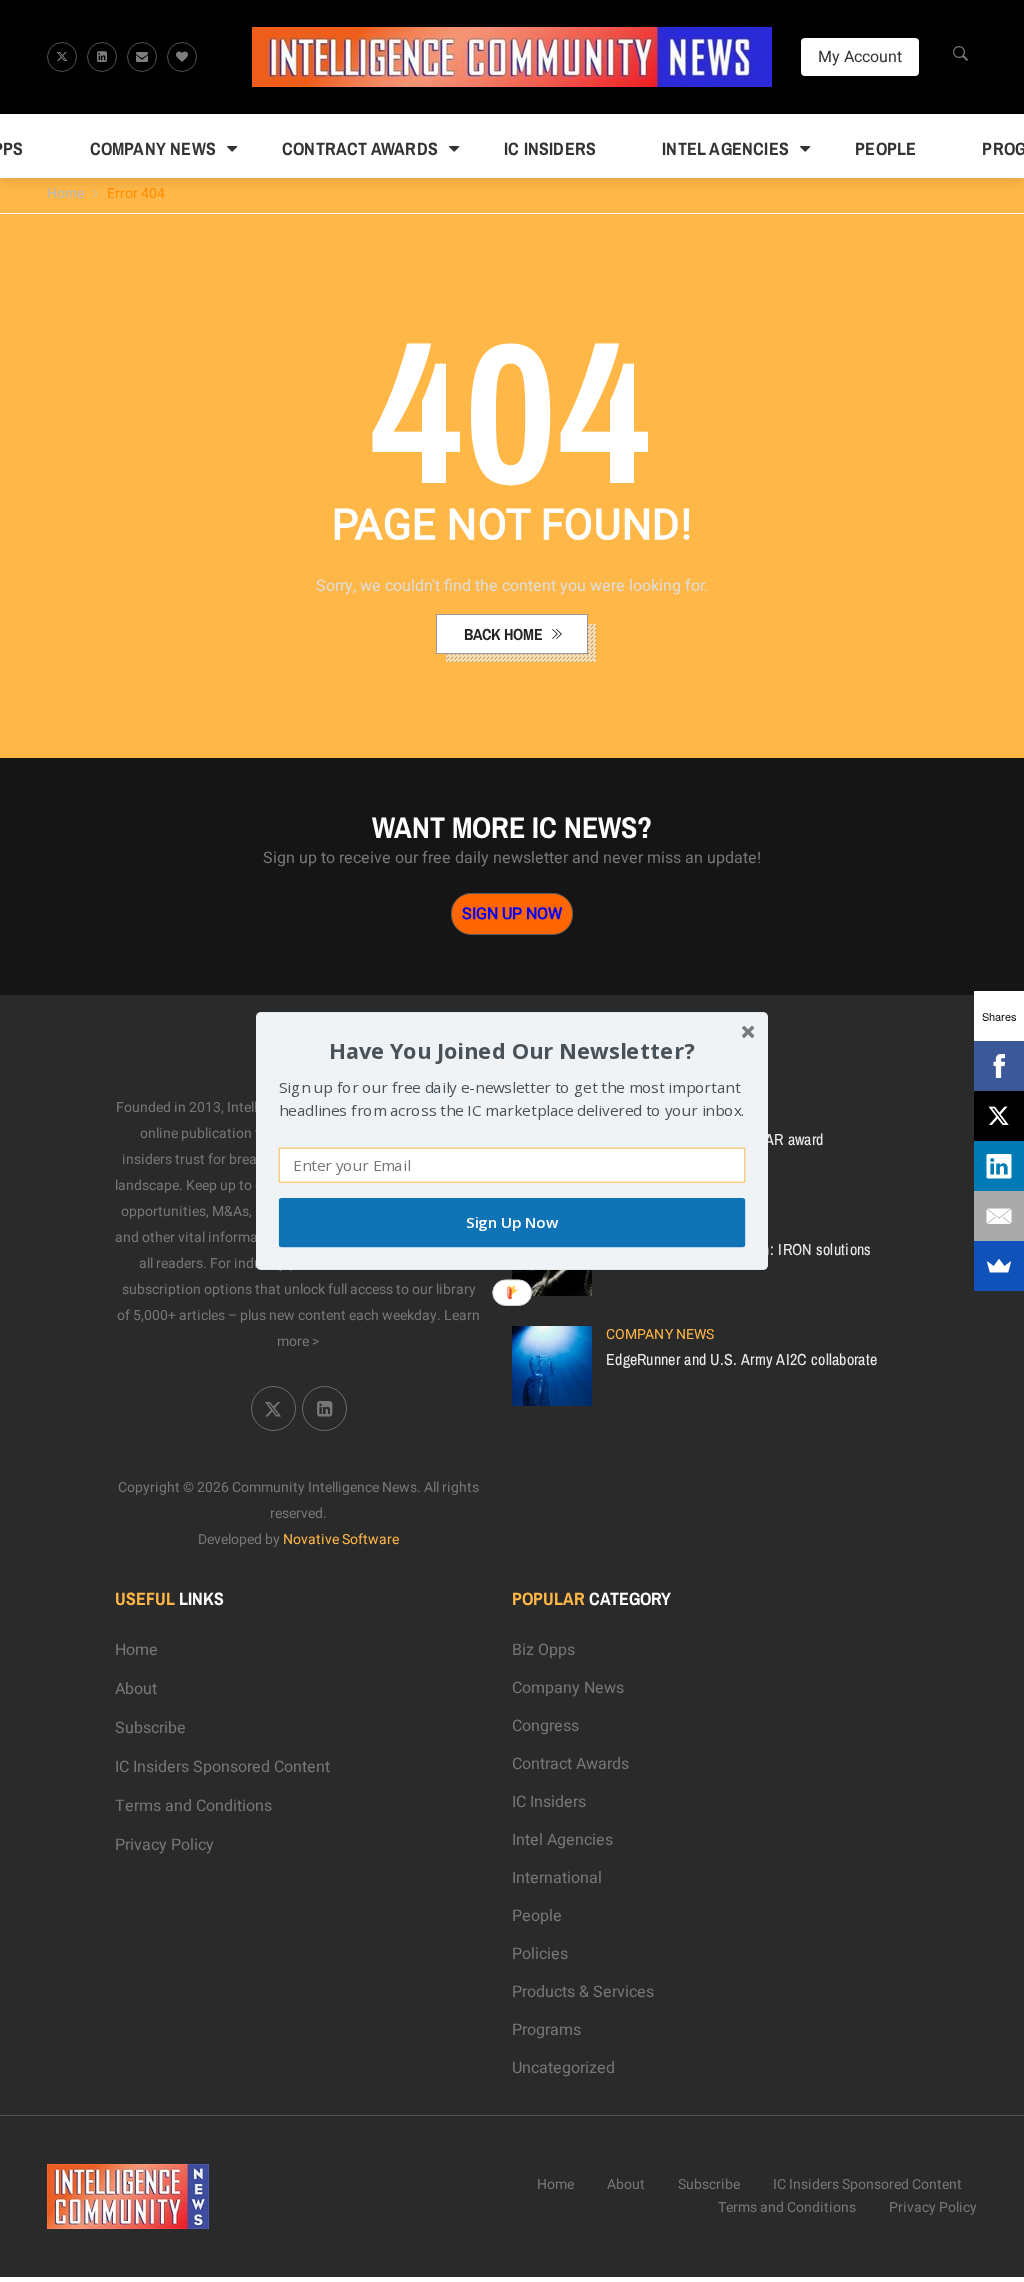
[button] (512, 1050)
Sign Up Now (512, 1222)
